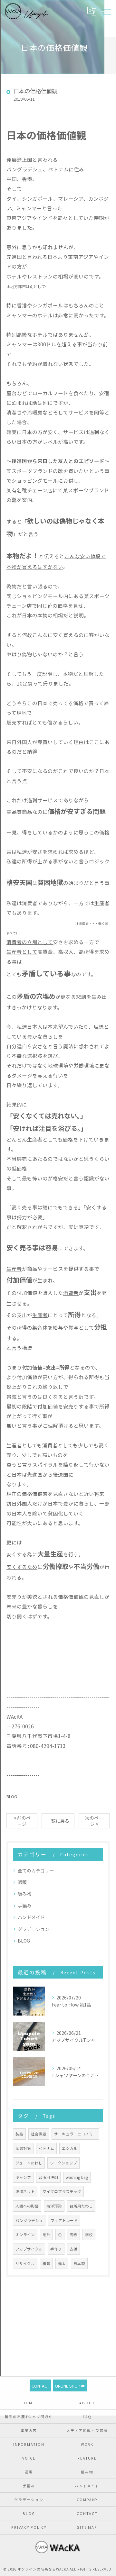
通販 (22, 1882)
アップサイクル (29, 2249)
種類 (46, 2263)
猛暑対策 (23, 2148)
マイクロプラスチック (62, 2191)
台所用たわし (81, 2206)
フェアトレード (64, 2220)
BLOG (12, 1796)
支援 (73, 2249)
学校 (89, 2235)
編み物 (24, 1894)
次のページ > (94, 1821)
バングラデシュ (29, 2220)
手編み (24, 1906)
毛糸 (46, 2235)
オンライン (25, 2235)
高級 (73, 2235)
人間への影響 (27, 2206)
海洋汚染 (54, 2206)
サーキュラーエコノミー (75, 2134)
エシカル (70, 2148)
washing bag (77, 2177)
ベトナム (46, 2148)
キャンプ (23, 2177)
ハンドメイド (31, 1917)
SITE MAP (87, 2527)
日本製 (79, 2263)
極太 (62, 2263)
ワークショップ (63, 2163)
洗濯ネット (25, 2191)
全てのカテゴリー (36, 1871)
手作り (56, 2249)
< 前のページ (22, 1821)
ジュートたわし (29, 2163)
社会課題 (39, 2134)
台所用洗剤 (48, 2177)
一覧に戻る (58, 1821)
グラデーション (34, 1929)
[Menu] (106, 11)
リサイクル (25, 2263)
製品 (19, 2134)
